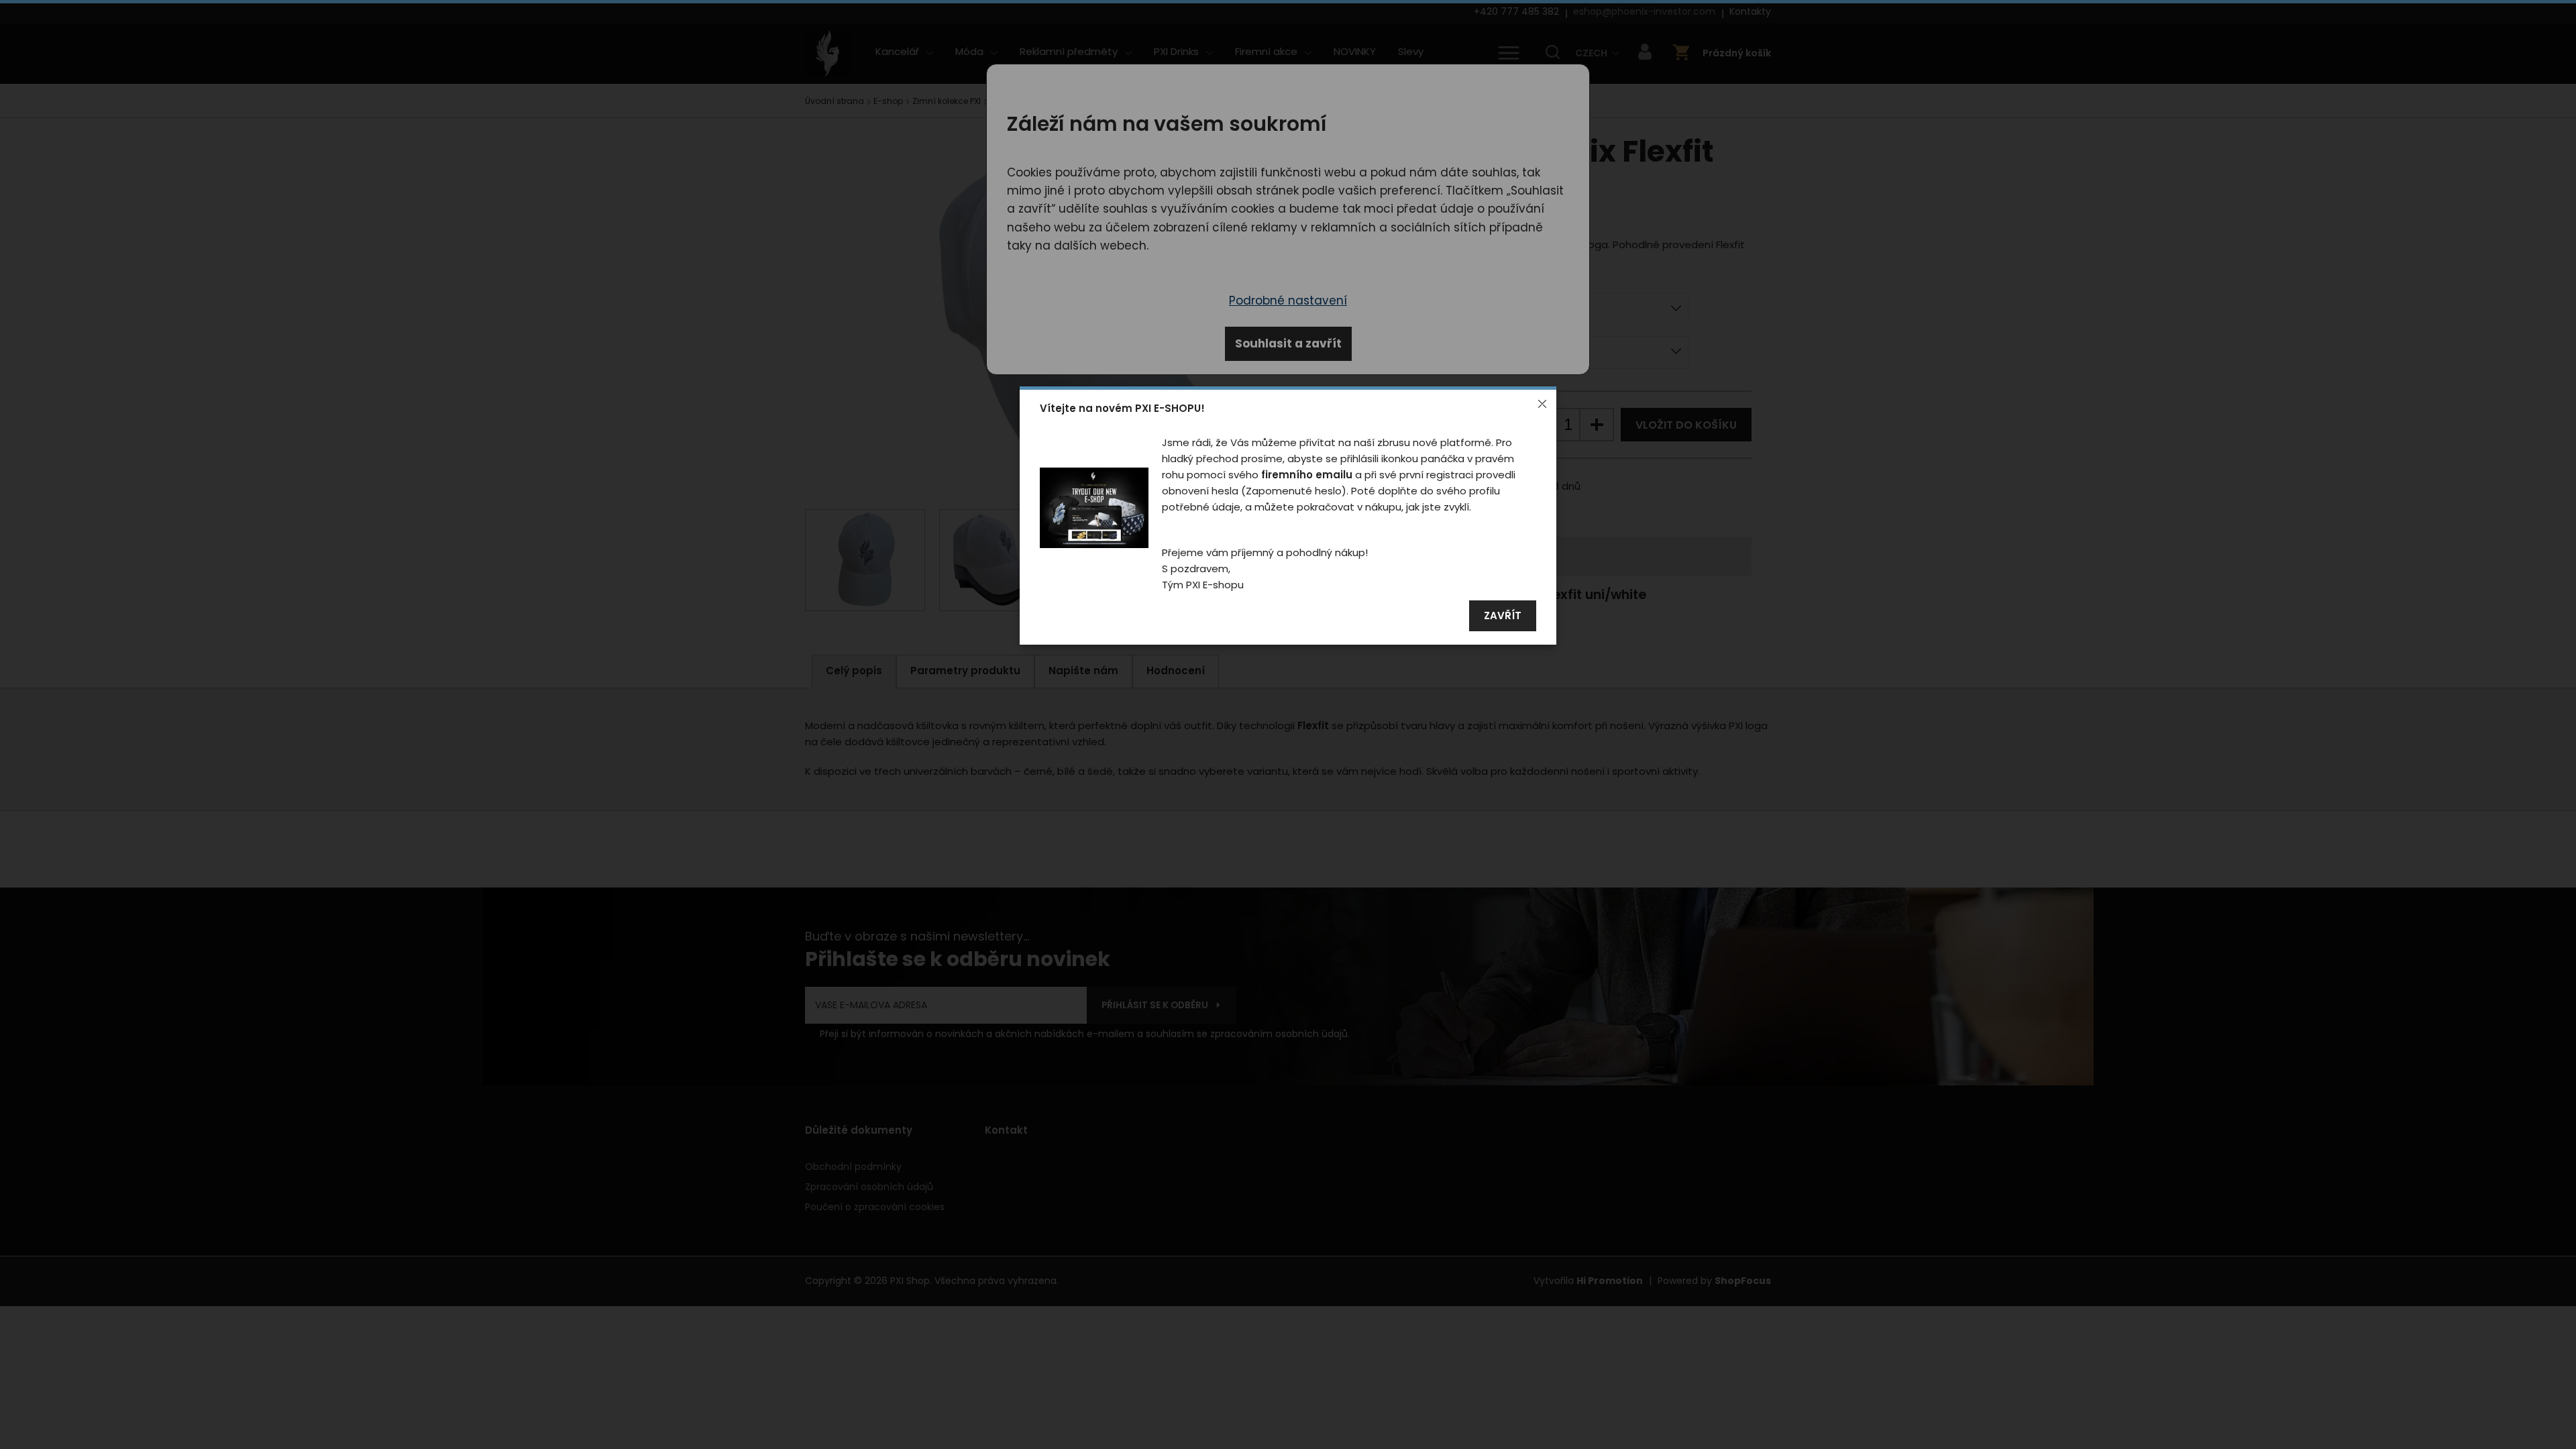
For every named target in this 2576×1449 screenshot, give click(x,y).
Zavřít (1503, 616)
